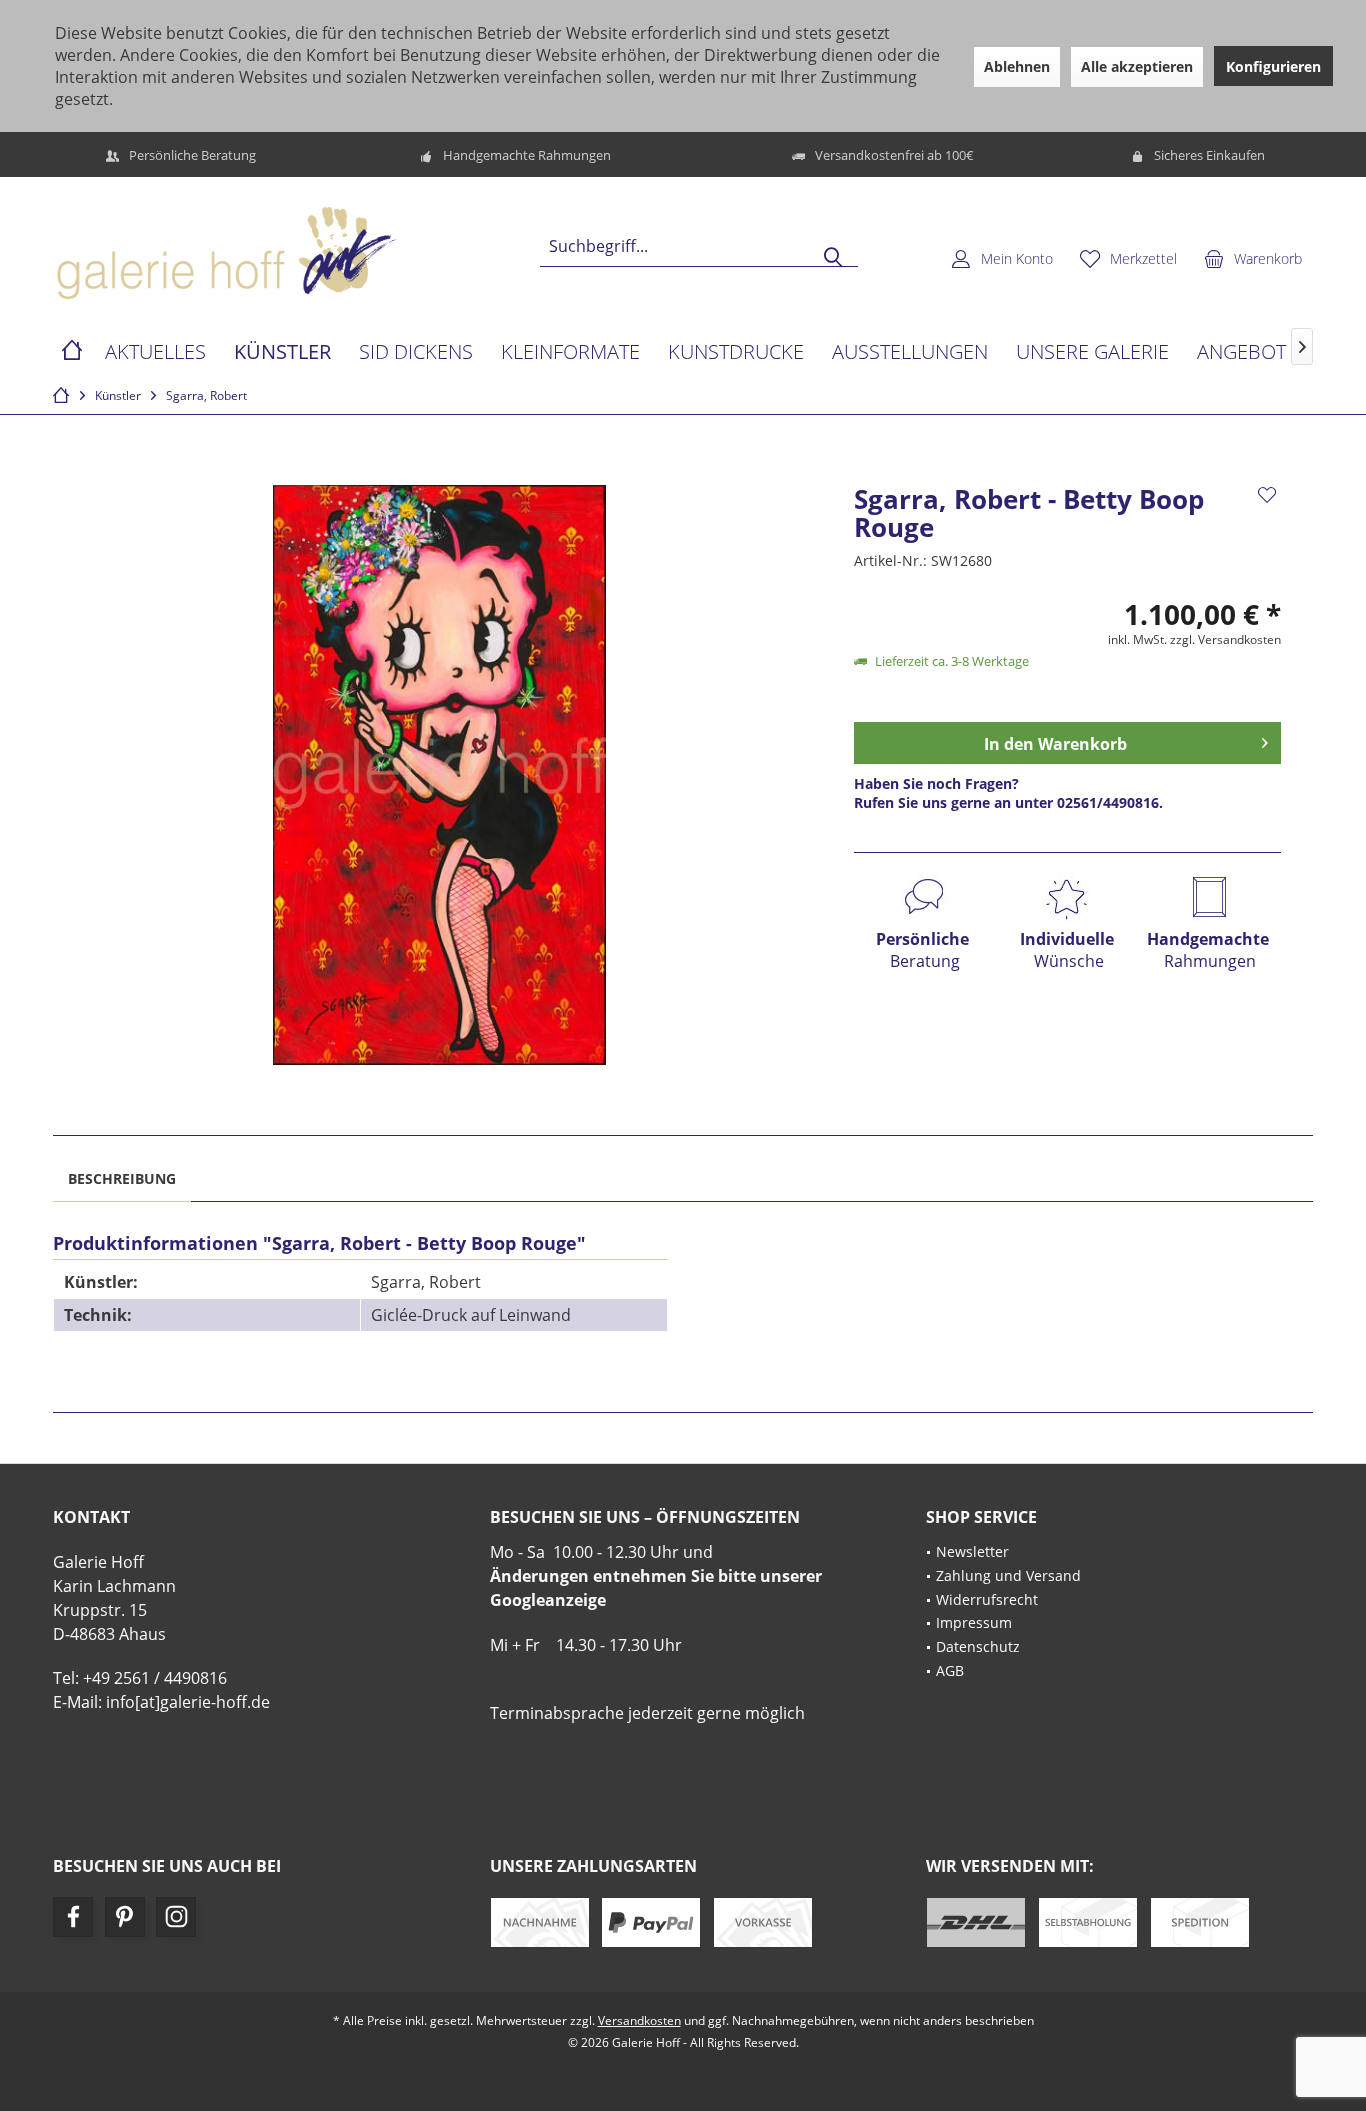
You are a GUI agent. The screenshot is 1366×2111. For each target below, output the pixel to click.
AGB (950, 1670)
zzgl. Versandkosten (1225, 639)
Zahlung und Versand (1008, 1575)
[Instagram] (176, 1917)
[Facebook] (73, 1917)
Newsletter (972, 1551)
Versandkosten (639, 2020)
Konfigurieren (1273, 66)
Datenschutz (978, 1646)
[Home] (72, 352)
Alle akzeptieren (1137, 66)
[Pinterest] (125, 1917)
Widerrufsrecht (987, 1599)
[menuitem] (1253, 258)
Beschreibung (122, 1178)
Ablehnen (1017, 66)
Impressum (974, 1622)
